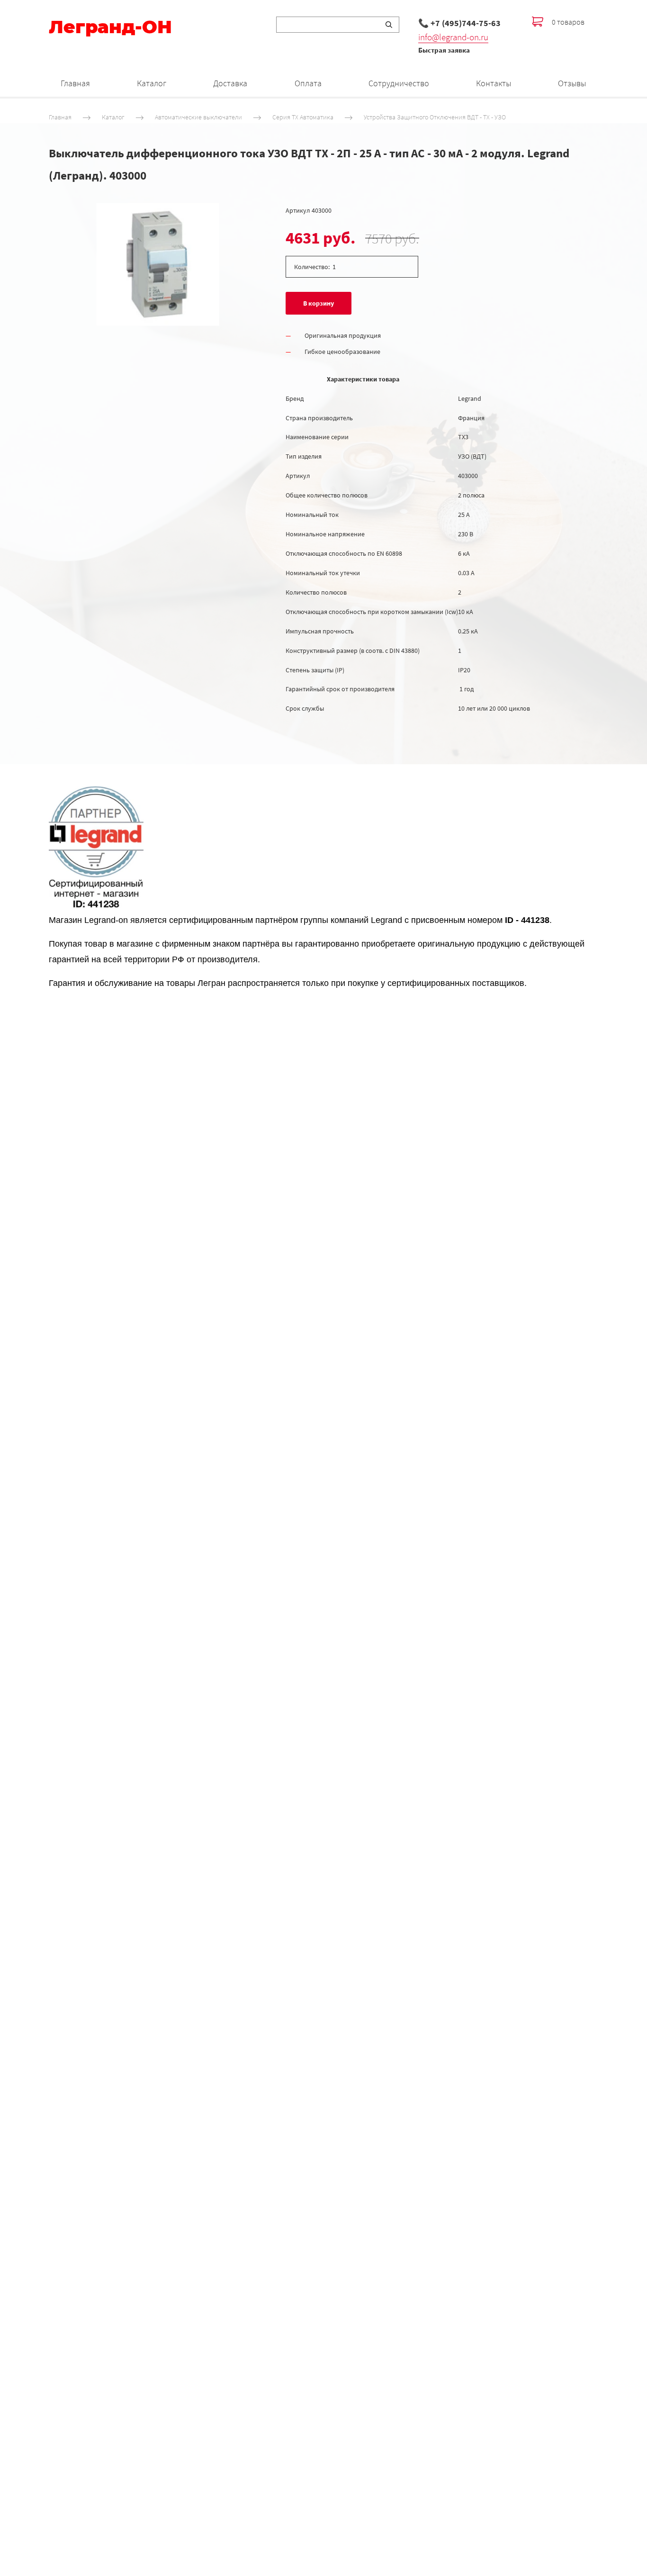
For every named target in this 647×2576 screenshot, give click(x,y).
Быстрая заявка (444, 50)
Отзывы (572, 83)
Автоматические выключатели (198, 117)
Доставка (230, 83)
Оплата (308, 83)
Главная (75, 83)
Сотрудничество (399, 83)
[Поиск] (389, 25)
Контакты (494, 83)
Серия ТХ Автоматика (303, 117)
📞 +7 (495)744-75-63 (459, 23)
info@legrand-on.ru (453, 37)
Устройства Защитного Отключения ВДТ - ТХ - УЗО (435, 117)
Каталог (152, 83)
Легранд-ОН (110, 27)
